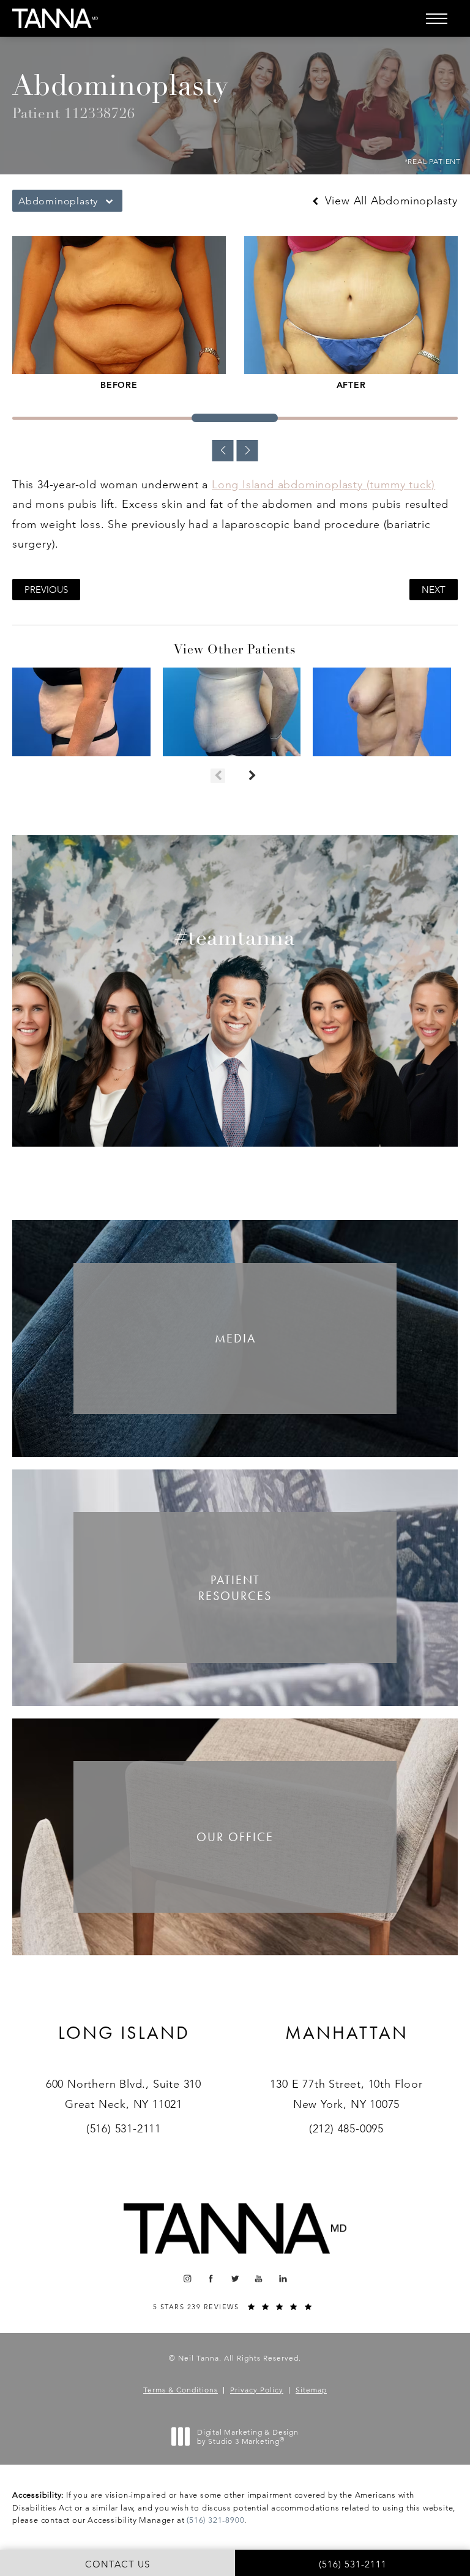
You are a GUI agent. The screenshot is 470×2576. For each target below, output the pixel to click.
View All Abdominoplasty (390, 201)
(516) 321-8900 (215, 2520)
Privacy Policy (257, 2390)
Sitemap (311, 2390)
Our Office (235, 1837)
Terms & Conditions (181, 2390)
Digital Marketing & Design (248, 2437)
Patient (235, 1588)
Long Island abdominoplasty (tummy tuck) (323, 485)
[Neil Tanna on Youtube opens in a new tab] (259, 2279)
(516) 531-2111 (124, 2129)
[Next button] (252, 776)
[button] (436, 18)
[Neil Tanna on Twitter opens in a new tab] (235, 2279)
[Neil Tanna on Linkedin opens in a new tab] (283, 2279)
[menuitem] (187, 2279)
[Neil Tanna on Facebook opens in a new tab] (211, 2279)
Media (235, 1338)
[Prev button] (218, 776)
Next (434, 590)
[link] (124, 2048)
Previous (46, 590)
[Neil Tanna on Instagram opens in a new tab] (187, 2279)
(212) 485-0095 (346, 2129)
